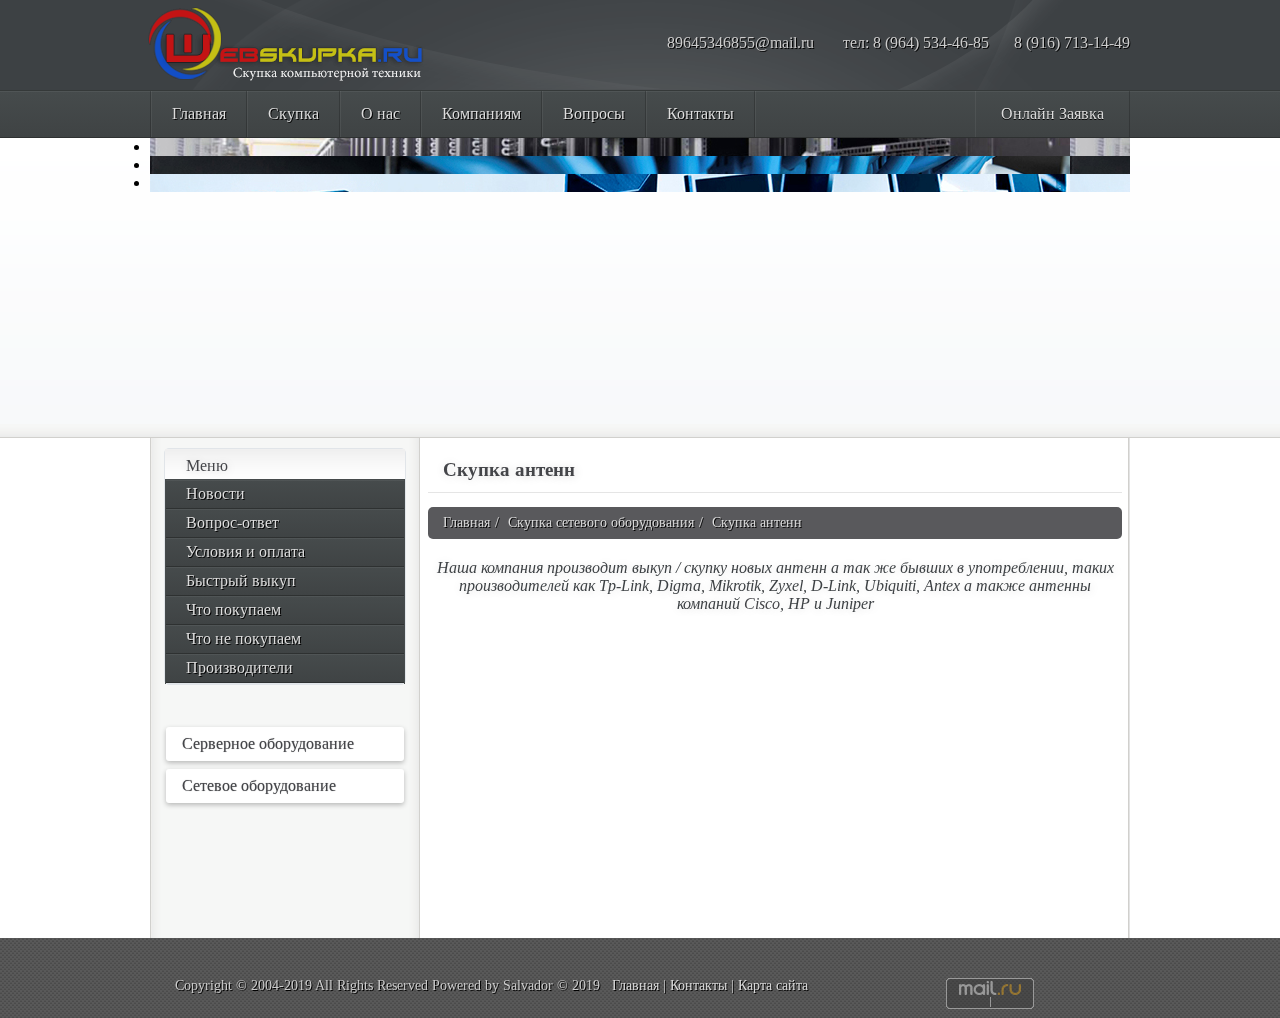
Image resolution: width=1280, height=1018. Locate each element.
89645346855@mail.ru (740, 42)
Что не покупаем (243, 638)
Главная (199, 113)
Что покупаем (233, 609)
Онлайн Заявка (1052, 113)
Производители (239, 667)
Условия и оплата (245, 551)
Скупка (293, 113)
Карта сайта (773, 985)
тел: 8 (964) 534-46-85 (916, 42)
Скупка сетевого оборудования (601, 522)
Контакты (700, 113)
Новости (215, 493)
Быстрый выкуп (241, 580)
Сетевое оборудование (259, 785)
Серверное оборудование (268, 743)
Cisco (762, 603)
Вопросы (594, 113)
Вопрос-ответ (232, 522)
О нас (380, 113)
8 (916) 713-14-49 (1072, 42)
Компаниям (481, 113)
